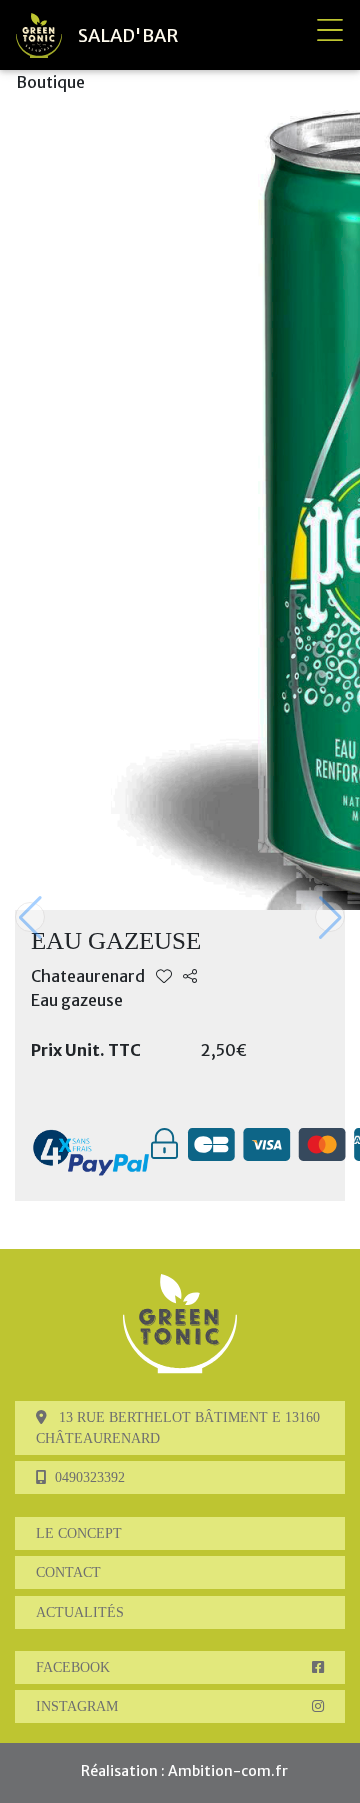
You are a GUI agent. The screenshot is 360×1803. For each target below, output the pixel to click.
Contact (68, 1572)
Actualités (80, 1612)
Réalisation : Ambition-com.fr (184, 1771)
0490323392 (90, 1477)
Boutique (50, 82)
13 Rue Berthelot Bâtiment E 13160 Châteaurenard (178, 1428)
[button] (330, 917)
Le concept (79, 1533)
